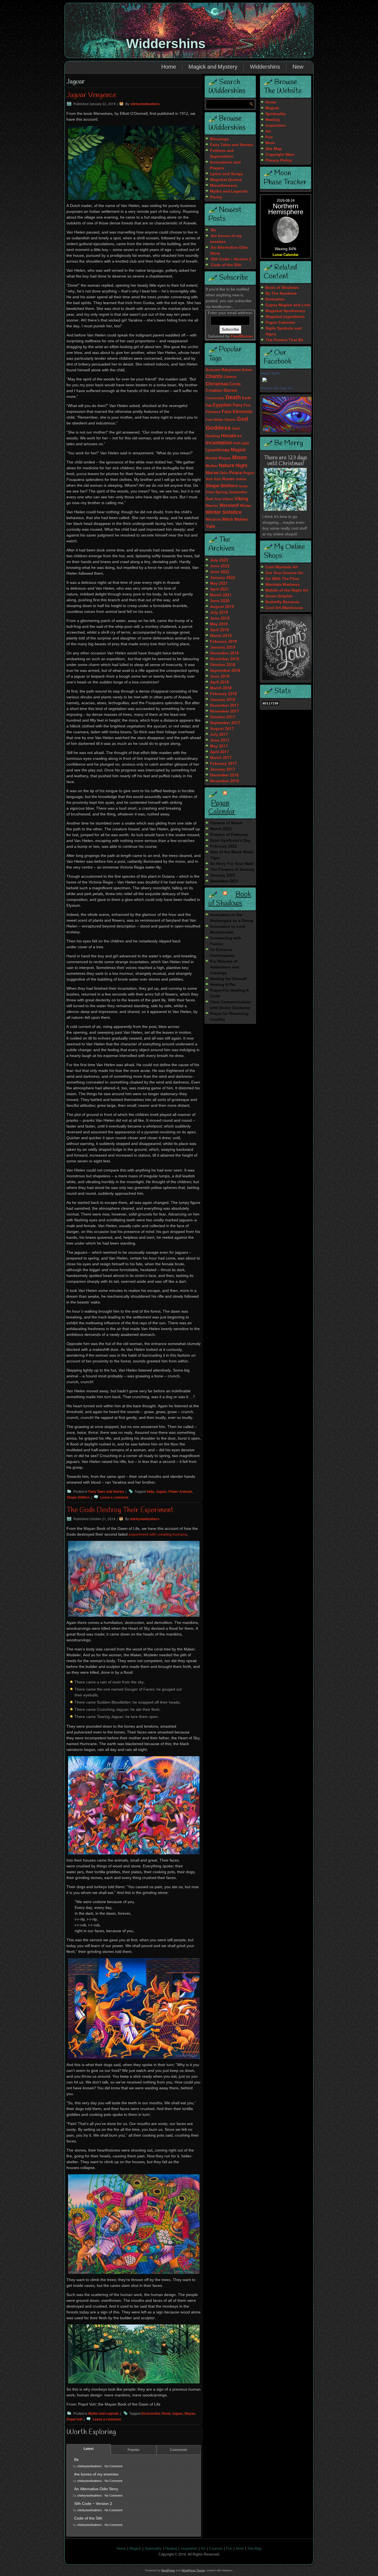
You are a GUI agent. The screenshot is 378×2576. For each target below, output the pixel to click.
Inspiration (276, 126)
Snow (210, 492)
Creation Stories (221, 391)
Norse (212, 473)
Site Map (274, 149)
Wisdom (213, 520)
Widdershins (166, 44)
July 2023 (219, 560)
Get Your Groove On (284, 573)
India (150, 1492)
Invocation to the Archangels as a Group (232, 918)
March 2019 (221, 636)
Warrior (212, 506)
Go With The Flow (282, 579)
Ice (240, 436)
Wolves (241, 520)
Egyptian (222, 405)
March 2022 (221, 829)
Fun (269, 137)
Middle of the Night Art (287, 590)
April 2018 (219, 682)
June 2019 (220, 618)
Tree (218, 499)
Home (169, 67)
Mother (212, 466)
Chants (214, 377)
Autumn (213, 370)
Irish (237, 444)
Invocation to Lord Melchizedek (228, 930)
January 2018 (223, 700)
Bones (247, 370)
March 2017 (221, 758)
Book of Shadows (230, 899)
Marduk (212, 458)
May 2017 (219, 746)
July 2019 (219, 613)
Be (77, 2460)
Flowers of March (226, 823)
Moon (240, 458)
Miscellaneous (224, 186)
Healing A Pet (223, 985)
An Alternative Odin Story (96, 2489)
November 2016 (225, 781)
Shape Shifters (78, 1498)
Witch (227, 520)
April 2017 (219, 752)
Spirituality (276, 114)
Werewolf (229, 506)
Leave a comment (114, 1498)
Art (268, 131)
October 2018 (223, 665)
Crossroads (215, 398)
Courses (216, 2549)
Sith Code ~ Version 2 (93, 2504)
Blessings (219, 139)
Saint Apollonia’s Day (230, 841)
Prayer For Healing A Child (229, 993)
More (270, 143)
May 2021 (219, 584)
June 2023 (220, 566)
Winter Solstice (224, 513)
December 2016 (224, 775)
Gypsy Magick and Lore (288, 305)
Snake (243, 486)
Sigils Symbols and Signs (283, 331)
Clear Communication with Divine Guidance (230, 1005)
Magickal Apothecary (285, 311)
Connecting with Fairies (226, 941)
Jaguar (161, 1492)
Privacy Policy (279, 160)
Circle (235, 384)
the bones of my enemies (96, 2474)
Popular (134, 2450)
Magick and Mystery (213, 67)
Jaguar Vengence (91, 95)
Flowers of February (229, 835)
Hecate (229, 436)
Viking (241, 499)
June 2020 (220, 601)
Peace (236, 473)
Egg (209, 406)
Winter (245, 506)
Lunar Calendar (286, 255)
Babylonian (231, 370)
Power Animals (180, 1492)
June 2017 (220, 740)
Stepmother (238, 493)
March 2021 (221, 595)
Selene (241, 480)
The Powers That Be (284, 340)
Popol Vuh (75, 2420)
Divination (275, 299)
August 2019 (222, 607)
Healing (213, 436)
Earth (246, 398)
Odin (224, 473)
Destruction (151, 2414)
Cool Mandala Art (282, 567)
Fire (247, 405)
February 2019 (223, 642)
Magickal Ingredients (285, 317)
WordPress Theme (193, 2570)
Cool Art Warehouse (284, 608)
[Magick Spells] (265, 382)
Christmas (217, 384)
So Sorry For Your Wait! (232, 864)
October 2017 (223, 717)
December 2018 (224, 653)
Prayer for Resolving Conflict (229, 1017)
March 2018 (221, 688)
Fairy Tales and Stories (106, 1492)
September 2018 (225, 671)
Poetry (216, 197)
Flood (166, 2414)
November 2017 (225, 711)
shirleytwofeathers (145, 104)
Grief (236, 429)
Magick (238, 450)
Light (245, 443)
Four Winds (214, 420)
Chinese (230, 377)
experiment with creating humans (158, 1535)
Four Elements (237, 412)
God (242, 419)
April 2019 (219, 630)
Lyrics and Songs (226, 174)
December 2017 (224, 706)
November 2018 (225, 659)
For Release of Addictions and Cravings (225, 967)
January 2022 (223, 578)
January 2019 (223, 647)
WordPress (168, 2570)
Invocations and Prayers (225, 165)
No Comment (113, 2466)
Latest (89, 2449)
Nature (226, 466)
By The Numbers (281, 294)
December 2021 (224, 881)
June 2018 (220, 677)
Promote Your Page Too (277, 388)
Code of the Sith (88, 2518)
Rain (218, 480)
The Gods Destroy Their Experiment (120, 1510)
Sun (209, 499)
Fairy (238, 405)
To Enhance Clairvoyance (222, 953)
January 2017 (223, 769)
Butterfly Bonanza (282, 602)
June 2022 (220, 572)
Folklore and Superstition (222, 154)
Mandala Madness (283, 585)
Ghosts (230, 420)
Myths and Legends (104, 2414)
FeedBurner (242, 336)
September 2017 (225, 723)
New (298, 67)
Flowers (213, 412)
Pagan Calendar (222, 808)
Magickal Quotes (226, 180)
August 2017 (222, 729)
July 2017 (219, 735)
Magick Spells (270, 373)
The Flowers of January (232, 870)
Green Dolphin (279, 596)
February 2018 (223, 694)
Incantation (219, 443)
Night (241, 466)
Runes (228, 479)
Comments (179, 2450)
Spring (222, 492)
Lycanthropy (218, 450)
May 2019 (219, 624)
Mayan (190, 2414)
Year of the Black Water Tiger (232, 855)
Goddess (218, 428)
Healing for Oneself (228, 979)
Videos (228, 499)
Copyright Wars (280, 155)
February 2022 (223, 846)
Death (233, 398)
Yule (210, 527)
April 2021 (219, 589)
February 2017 (223, 764)
